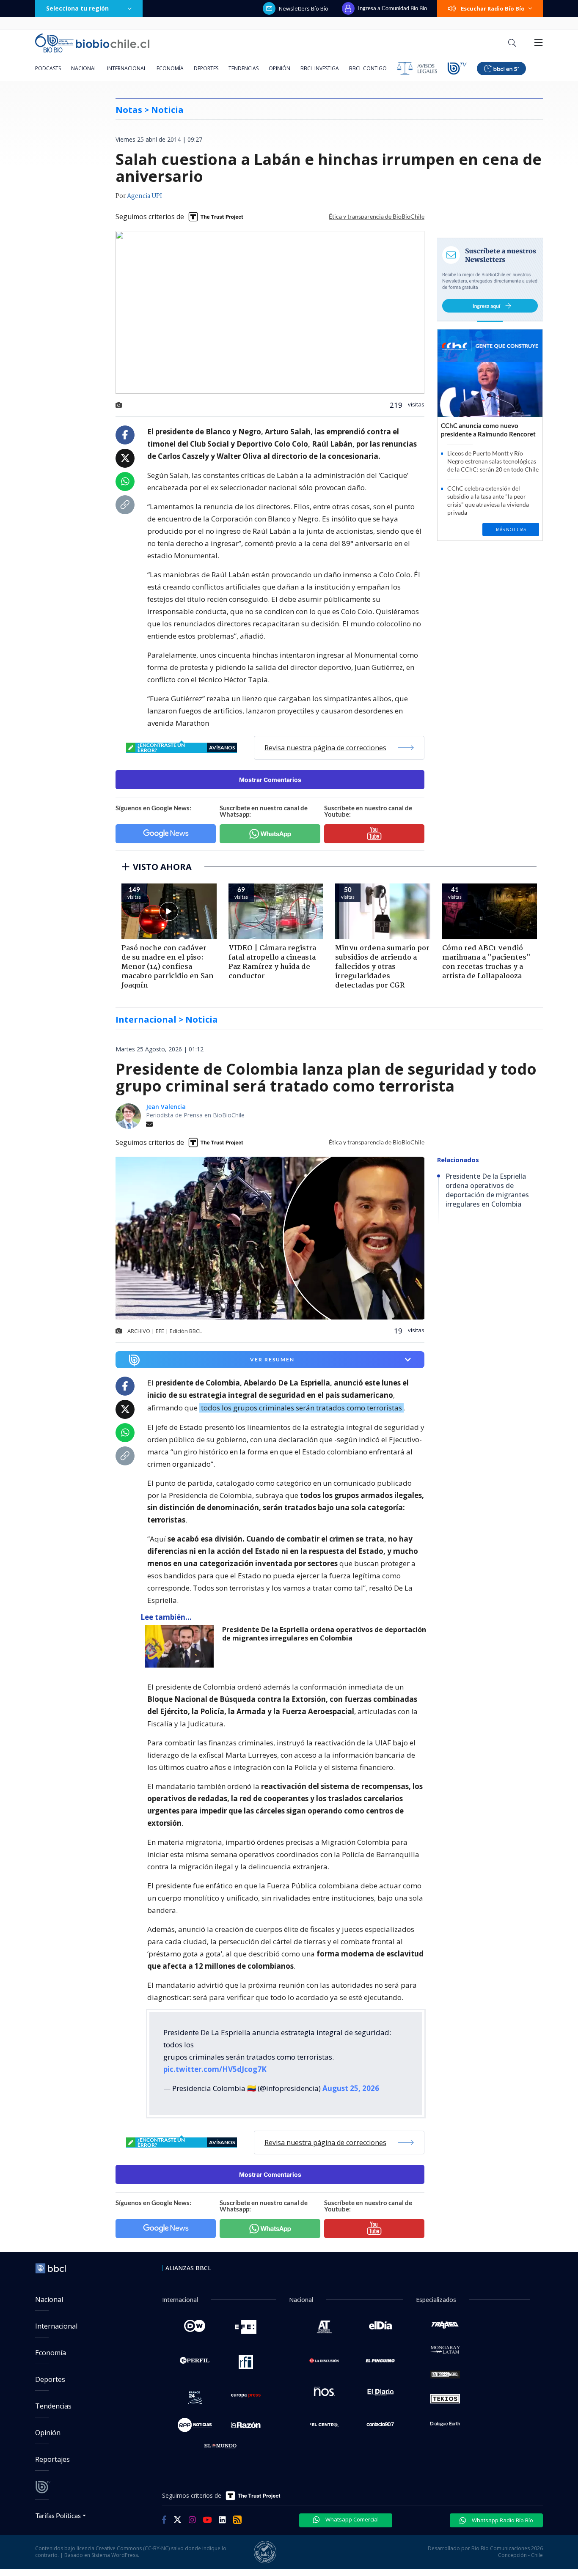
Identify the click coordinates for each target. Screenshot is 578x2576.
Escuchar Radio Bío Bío (493, 8)
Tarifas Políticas (58, 2515)
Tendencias (244, 68)
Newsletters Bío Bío (304, 8)
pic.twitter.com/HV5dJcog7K (215, 2069)
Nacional (84, 68)
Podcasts (48, 68)
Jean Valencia (166, 1107)
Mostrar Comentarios (270, 780)
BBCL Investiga (320, 68)
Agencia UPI (144, 196)
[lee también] (181, 1646)
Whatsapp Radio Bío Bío (502, 2520)
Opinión (279, 68)
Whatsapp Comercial (351, 2519)
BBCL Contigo (368, 68)
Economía (170, 68)
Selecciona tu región (77, 8)
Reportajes (52, 2459)
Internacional (127, 68)
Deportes (206, 68)
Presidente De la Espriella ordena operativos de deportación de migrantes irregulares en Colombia (324, 1634)
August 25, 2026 (351, 2088)
